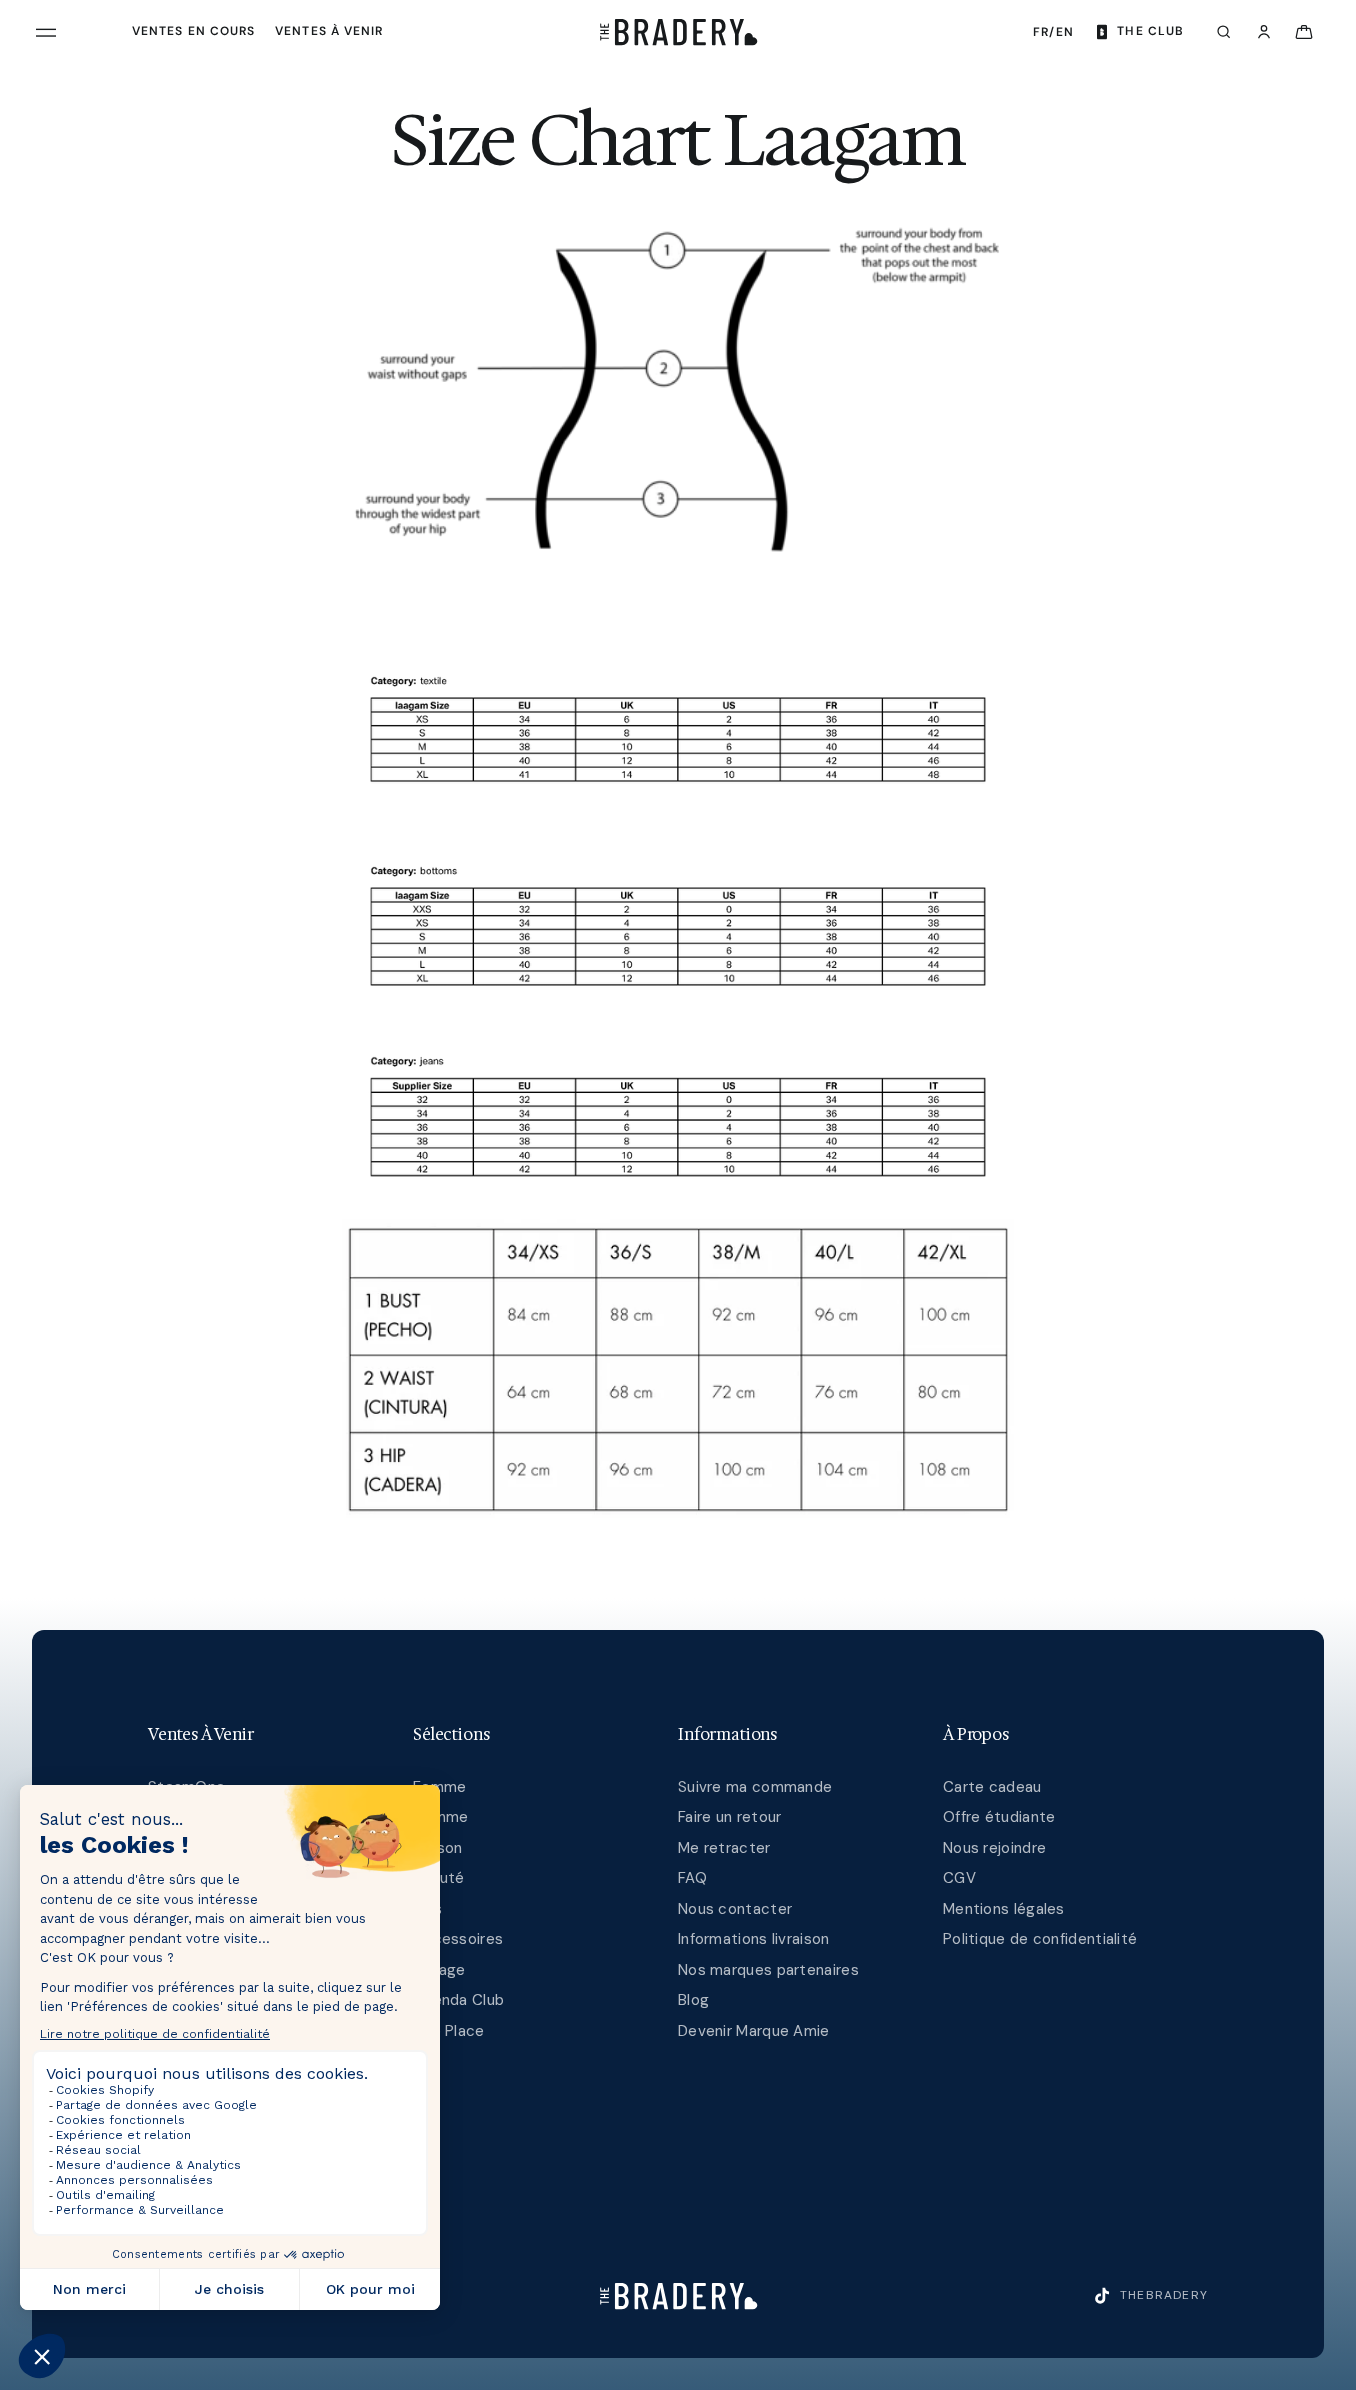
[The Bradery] (678, 32)
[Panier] (1304, 32)
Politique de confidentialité (1040, 1939)
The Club (1150, 31)
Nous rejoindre (994, 1848)
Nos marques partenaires (768, 1970)
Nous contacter (735, 1909)
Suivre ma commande (755, 1787)
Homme (441, 1817)
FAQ (692, 1878)
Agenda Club (458, 2000)
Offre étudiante (999, 1817)
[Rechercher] (1224, 32)
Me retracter (724, 1848)
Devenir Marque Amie (754, 2031)
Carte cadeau (992, 1787)
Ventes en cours (193, 31)
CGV (959, 1878)
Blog (693, 2000)
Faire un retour (730, 1817)
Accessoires (458, 1939)
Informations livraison (754, 1939)
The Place (449, 2031)
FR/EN (1053, 32)
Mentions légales (1004, 1909)
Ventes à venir (329, 31)
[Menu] (46, 32)
